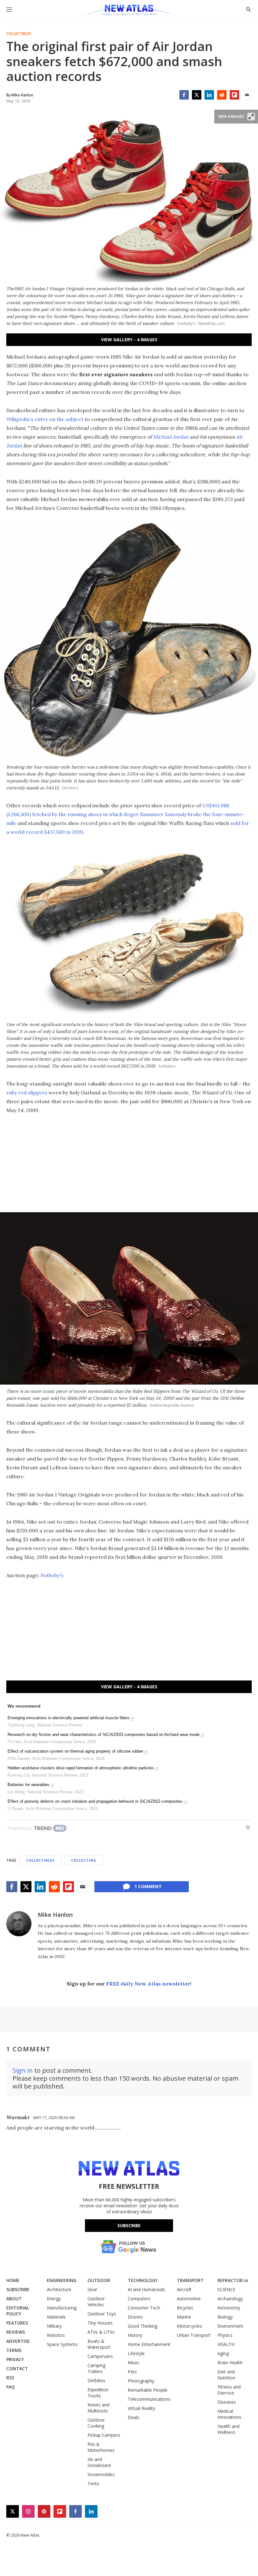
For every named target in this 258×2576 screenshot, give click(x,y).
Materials (56, 2317)
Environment (230, 2326)
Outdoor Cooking (96, 2423)
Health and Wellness (228, 2429)
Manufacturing (62, 2308)
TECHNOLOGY (143, 2280)
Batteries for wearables (28, 1785)
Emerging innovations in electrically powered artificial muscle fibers (69, 1718)
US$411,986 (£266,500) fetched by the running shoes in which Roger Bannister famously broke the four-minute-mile (125, 814)
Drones (135, 2317)
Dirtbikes (96, 2380)
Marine (184, 2317)
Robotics (56, 2335)
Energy (54, 2299)
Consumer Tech (144, 2308)
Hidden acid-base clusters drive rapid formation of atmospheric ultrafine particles (81, 1768)
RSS (10, 2378)
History (135, 2335)
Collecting (84, 1860)
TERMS (14, 2350)
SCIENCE (226, 2289)
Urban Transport (194, 2335)
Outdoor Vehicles (96, 2302)
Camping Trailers (96, 2368)
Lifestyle (136, 2353)
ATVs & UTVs (101, 2332)
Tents (93, 2484)
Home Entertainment (149, 2344)
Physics (225, 2335)
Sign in (23, 2070)
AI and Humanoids (146, 2289)
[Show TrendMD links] (248, 1827)
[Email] (247, 95)
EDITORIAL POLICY (18, 2311)
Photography (141, 2381)
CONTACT (17, 2369)
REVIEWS (16, 2332)
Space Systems (62, 2344)
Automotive (189, 2299)
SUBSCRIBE (18, 2289)
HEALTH (226, 2344)
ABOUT (14, 2299)
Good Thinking (143, 2326)
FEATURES (17, 2323)
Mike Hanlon (55, 1915)
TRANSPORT (190, 2280)
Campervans (100, 2356)
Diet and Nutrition (226, 2375)
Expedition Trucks (98, 2393)
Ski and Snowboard (99, 2462)
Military (54, 2326)
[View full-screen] (251, 117)
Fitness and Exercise (229, 2390)
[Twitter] (197, 95)
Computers (139, 2299)
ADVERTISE (18, 2341)
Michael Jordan (171, 437)
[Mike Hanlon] (19, 1924)
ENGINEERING (62, 2280)
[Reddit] (222, 95)
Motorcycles (189, 2326)
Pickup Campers (104, 2435)
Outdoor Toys (102, 2314)
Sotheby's (52, 1575)
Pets (132, 2372)
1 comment (148, 1886)
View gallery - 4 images (129, 340)
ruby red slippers (27, 1092)
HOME (13, 2280)
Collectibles (19, 34)
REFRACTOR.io (233, 2280)
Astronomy (229, 2308)
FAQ (11, 2387)
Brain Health (230, 2363)
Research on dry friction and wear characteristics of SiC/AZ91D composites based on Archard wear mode (104, 1735)
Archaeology (230, 2299)
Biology (225, 2317)
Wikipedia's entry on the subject (45, 419)
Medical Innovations (229, 2414)
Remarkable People (148, 2390)
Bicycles (185, 2308)
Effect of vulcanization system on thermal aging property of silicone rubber (75, 1751)
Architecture (59, 2289)
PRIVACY (15, 2359)
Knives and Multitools (98, 2408)
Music (134, 2363)
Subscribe (129, 2225)
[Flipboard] (234, 95)
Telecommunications (149, 2399)
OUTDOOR (99, 2280)
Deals (134, 2417)
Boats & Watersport (99, 2344)
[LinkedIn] (209, 95)
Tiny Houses (100, 2323)
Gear (92, 2289)
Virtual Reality (141, 2408)
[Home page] (129, 11)
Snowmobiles (101, 2474)
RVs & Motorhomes (101, 2447)
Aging (223, 2353)
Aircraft (184, 2289)
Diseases (227, 2402)
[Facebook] (184, 95)
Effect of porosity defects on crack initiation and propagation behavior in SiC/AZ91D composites (95, 1801)
